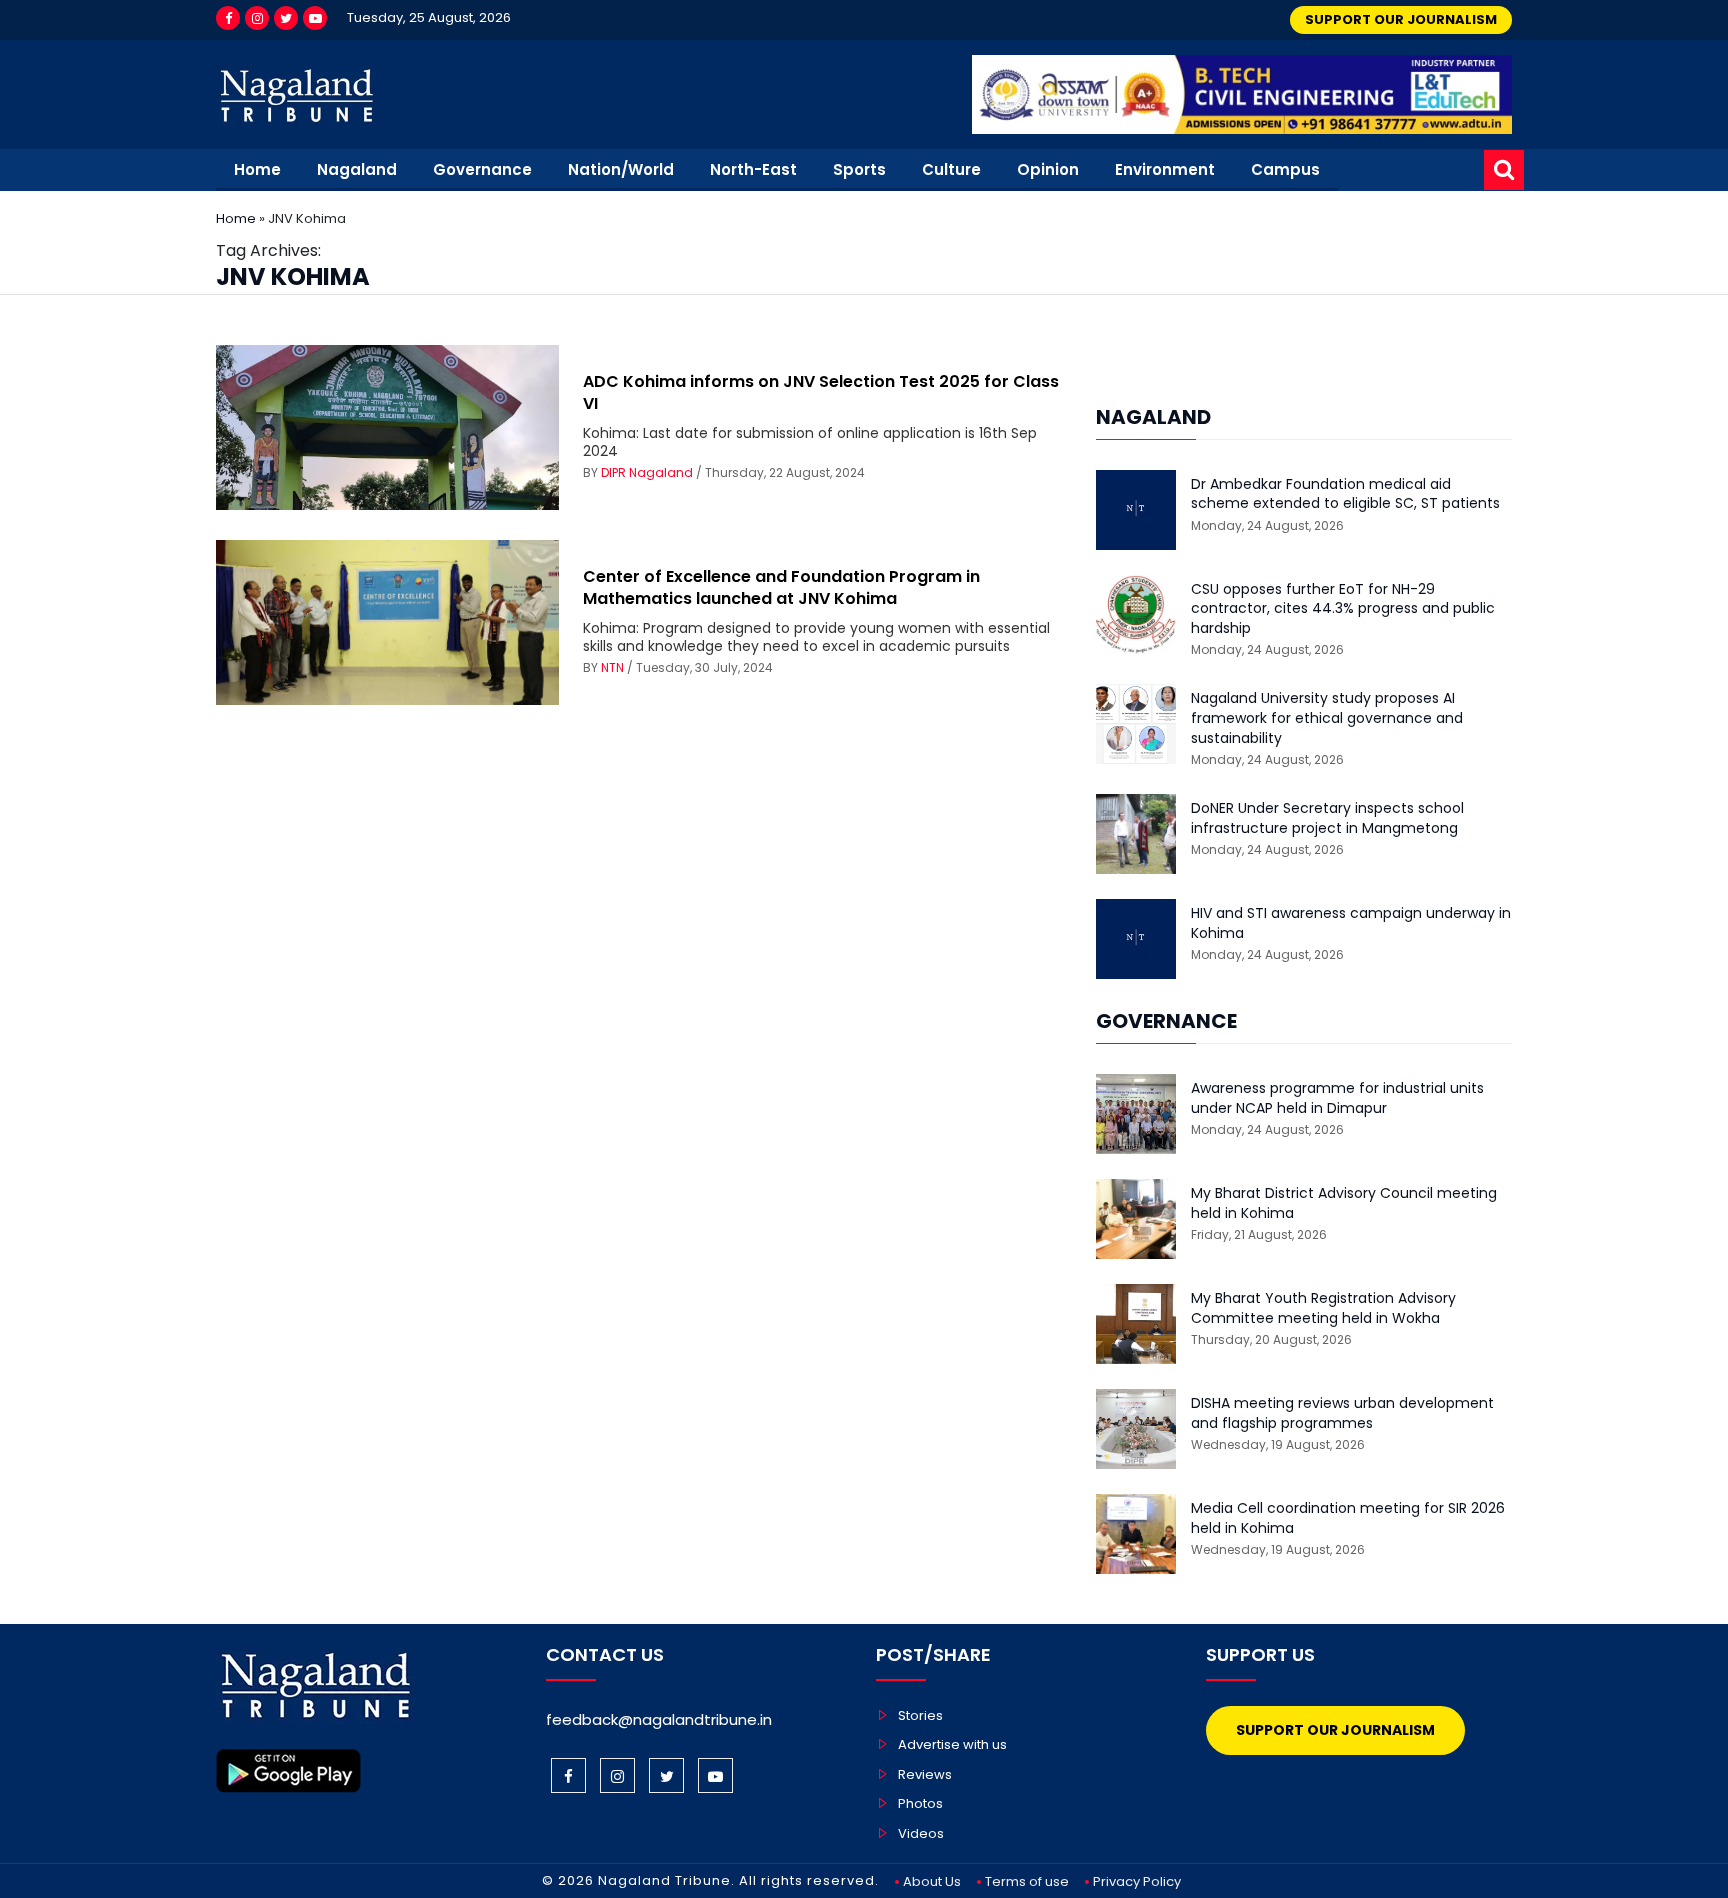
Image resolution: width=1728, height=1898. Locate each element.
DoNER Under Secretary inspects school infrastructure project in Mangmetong (1327, 818)
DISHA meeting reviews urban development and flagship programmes (1342, 1413)
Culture (951, 169)
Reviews (925, 1774)
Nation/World (621, 169)
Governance (482, 169)
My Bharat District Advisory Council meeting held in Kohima (1344, 1203)
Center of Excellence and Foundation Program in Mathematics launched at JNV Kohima (781, 587)
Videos (921, 1833)
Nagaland (357, 169)
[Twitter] (286, 18)
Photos (920, 1803)
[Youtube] (315, 18)
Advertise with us (952, 1744)
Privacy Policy (1137, 1881)
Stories (920, 1715)
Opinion (1048, 169)
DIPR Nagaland (647, 472)
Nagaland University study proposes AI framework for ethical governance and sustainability (1327, 718)
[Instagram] (257, 18)
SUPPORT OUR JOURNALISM (1401, 19)
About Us (932, 1881)
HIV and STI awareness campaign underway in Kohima (1351, 923)
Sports (859, 169)
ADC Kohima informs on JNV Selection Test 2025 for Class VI (821, 392)
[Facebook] (228, 18)
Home (257, 169)
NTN (612, 667)
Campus (1285, 169)
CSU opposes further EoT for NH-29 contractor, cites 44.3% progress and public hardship (1343, 609)
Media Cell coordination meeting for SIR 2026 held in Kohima (1348, 1518)
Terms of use (1027, 1881)
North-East (753, 169)
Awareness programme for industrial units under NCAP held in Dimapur (1337, 1098)
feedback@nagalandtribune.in (659, 1719)
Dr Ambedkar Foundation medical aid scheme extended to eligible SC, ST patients (1345, 494)
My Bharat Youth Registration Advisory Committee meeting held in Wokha (1323, 1308)
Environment (1165, 169)
